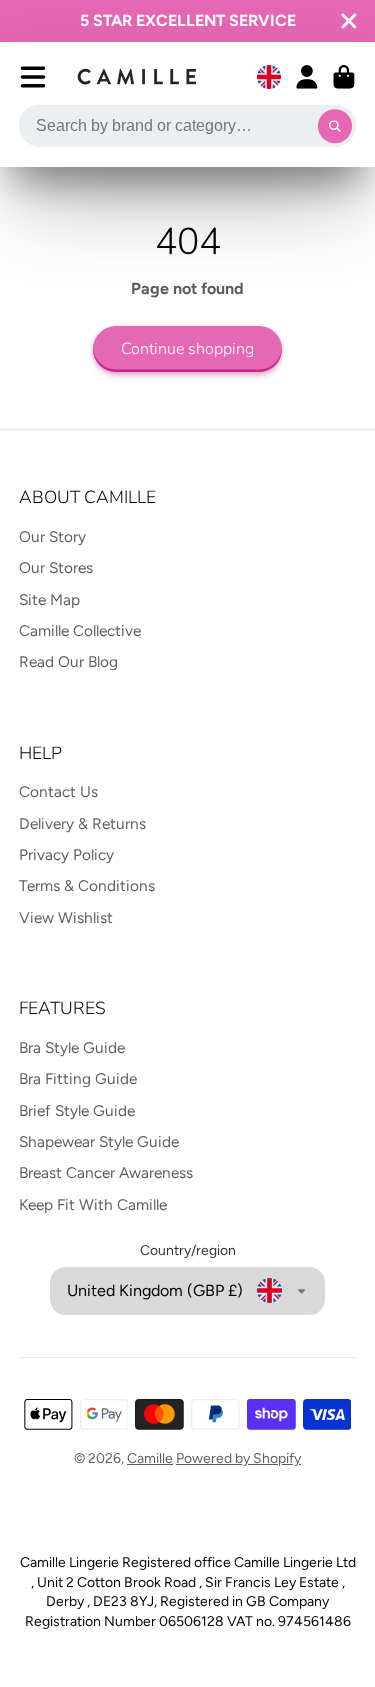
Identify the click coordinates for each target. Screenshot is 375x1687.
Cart (344, 77)
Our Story (52, 536)
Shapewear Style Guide (99, 1141)
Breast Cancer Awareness (106, 1172)
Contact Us (58, 791)
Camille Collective (80, 630)
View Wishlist (66, 917)
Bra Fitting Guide (78, 1078)
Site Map (49, 599)
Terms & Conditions (87, 885)
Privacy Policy (66, 854)
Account (307, 77)
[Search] (335, 126)
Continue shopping (187, 349)
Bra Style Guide (72, 1047)
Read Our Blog (68, 661)
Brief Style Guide (77, 1110)
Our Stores (56, 567)
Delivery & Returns (82, 823)
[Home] (137, 77)
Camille (150, 1458)
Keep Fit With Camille (93, 1204)
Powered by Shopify (238, 1458)
